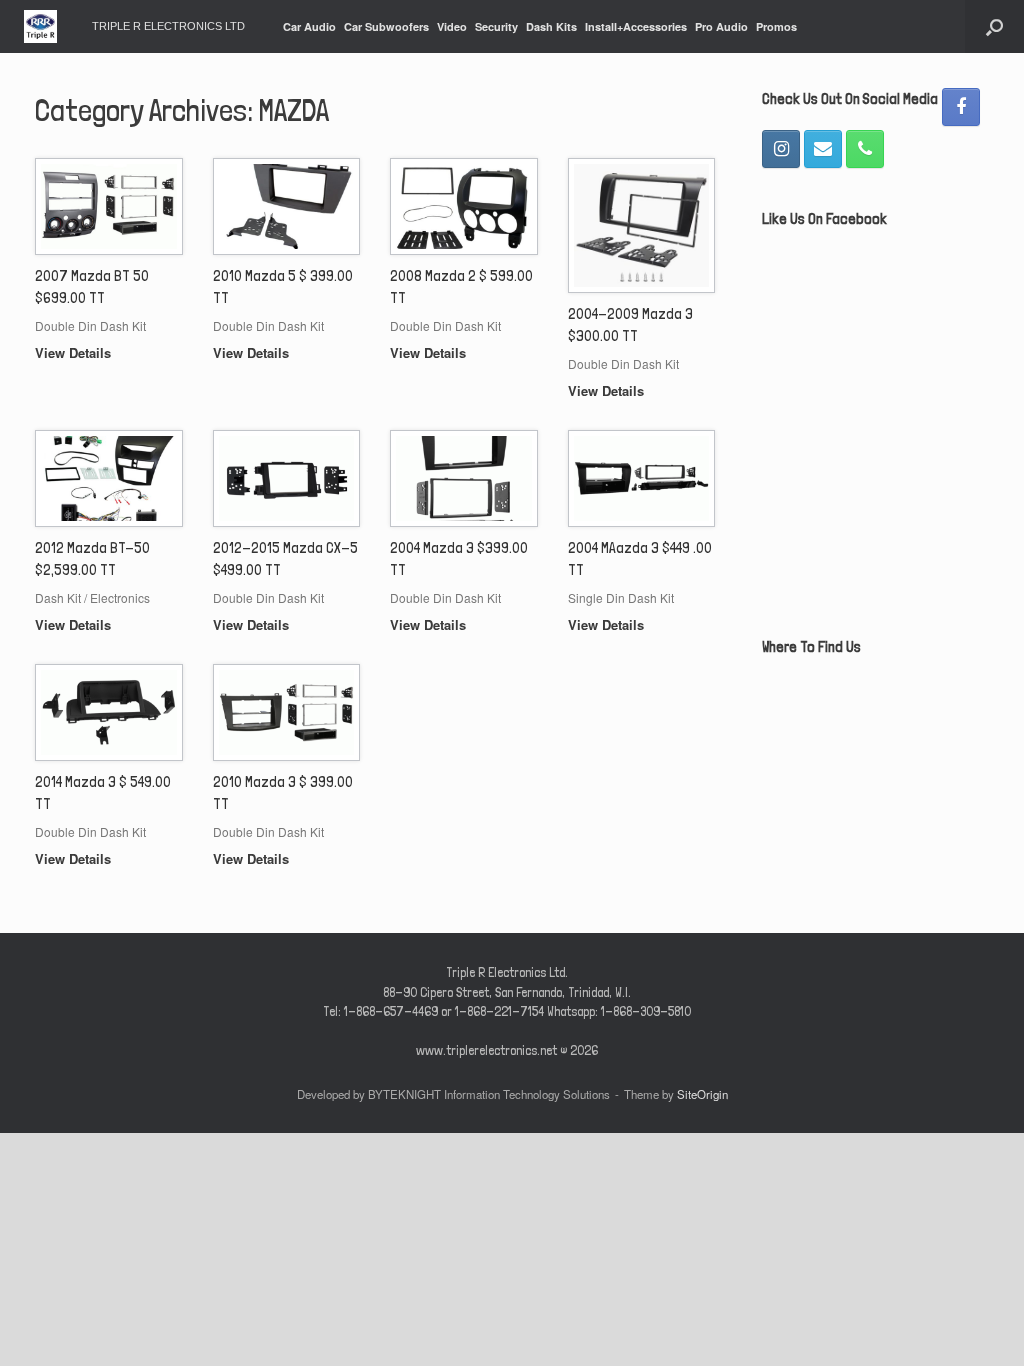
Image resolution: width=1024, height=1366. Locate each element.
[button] (994, 26)
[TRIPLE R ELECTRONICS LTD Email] (823, 149)
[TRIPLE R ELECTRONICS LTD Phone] (865, 149)
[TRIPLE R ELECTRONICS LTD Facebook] (961, 107)
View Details (75, 352)
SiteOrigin (702, 1094)
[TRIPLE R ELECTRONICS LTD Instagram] (781, 149)
